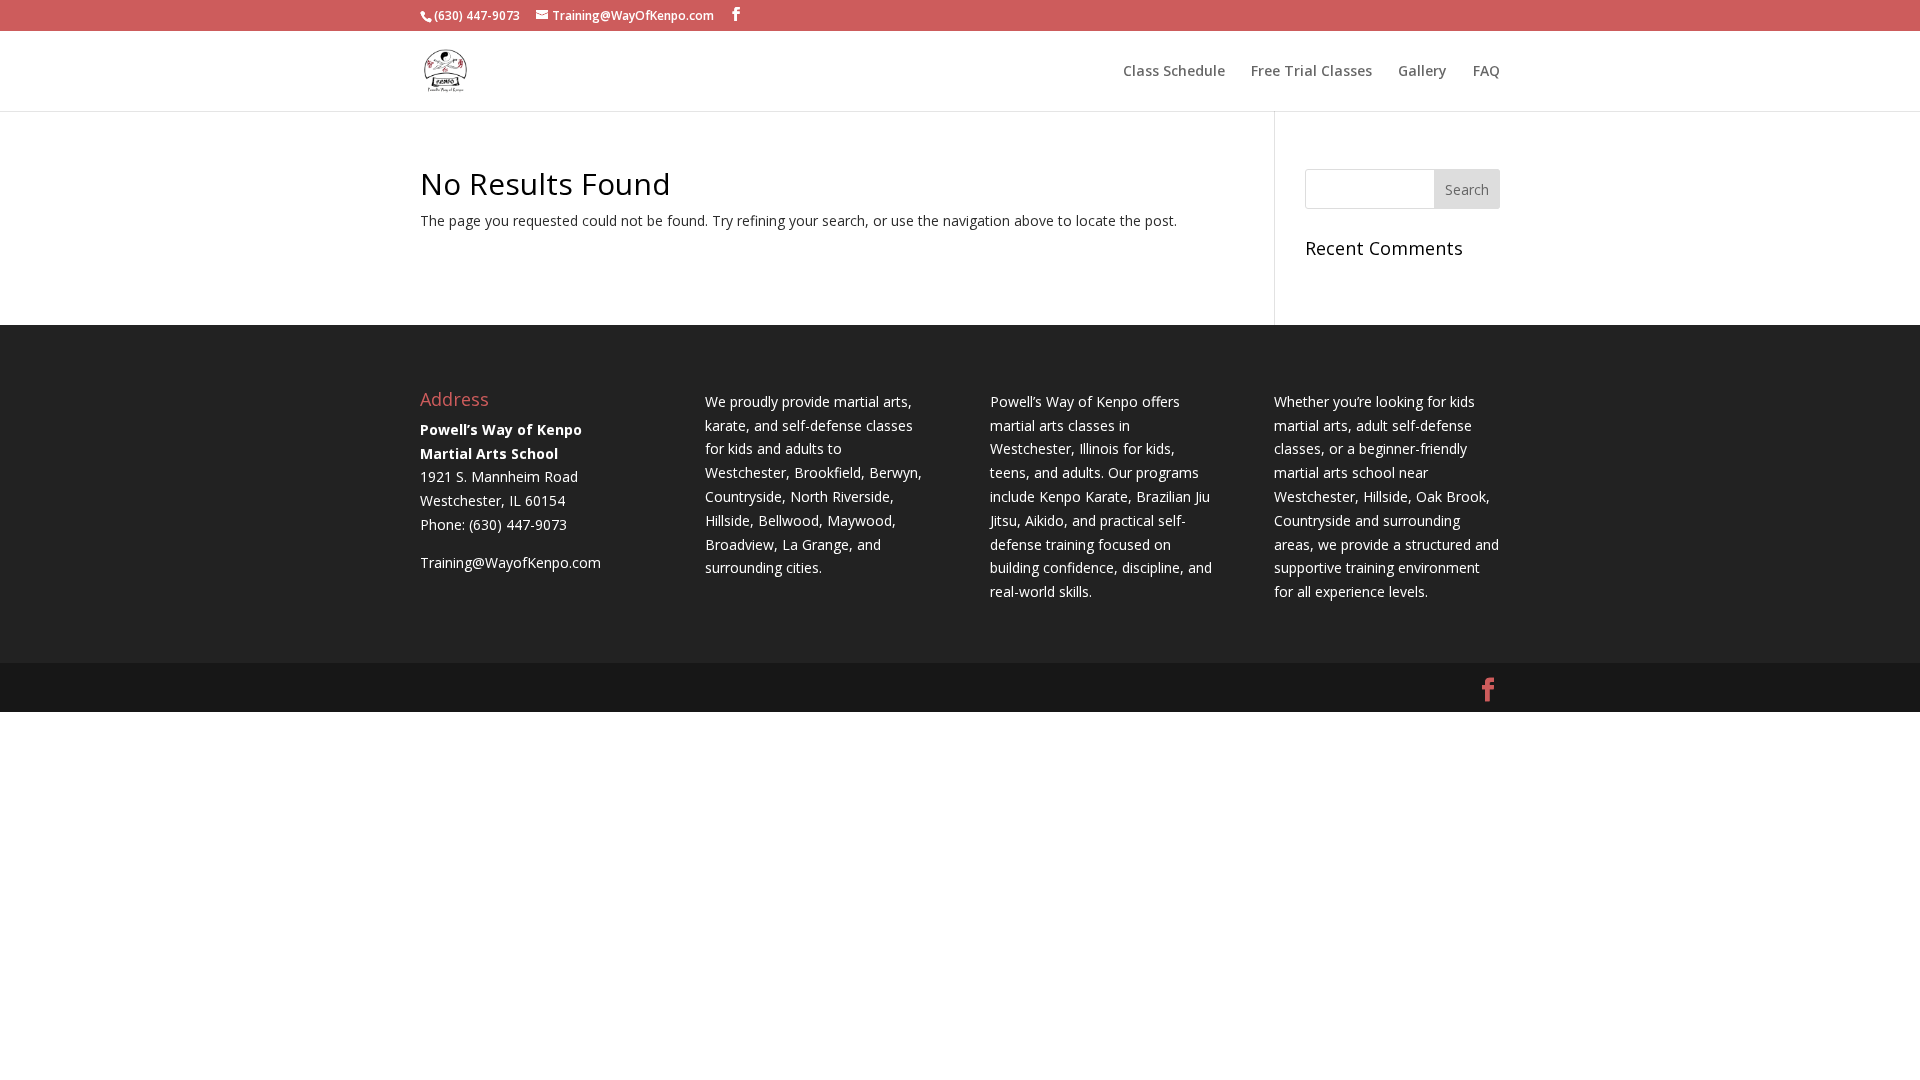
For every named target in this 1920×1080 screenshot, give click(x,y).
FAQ (1486, 72)
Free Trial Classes (1311, 72)
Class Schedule (1174, 72)
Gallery (1422, 72)
